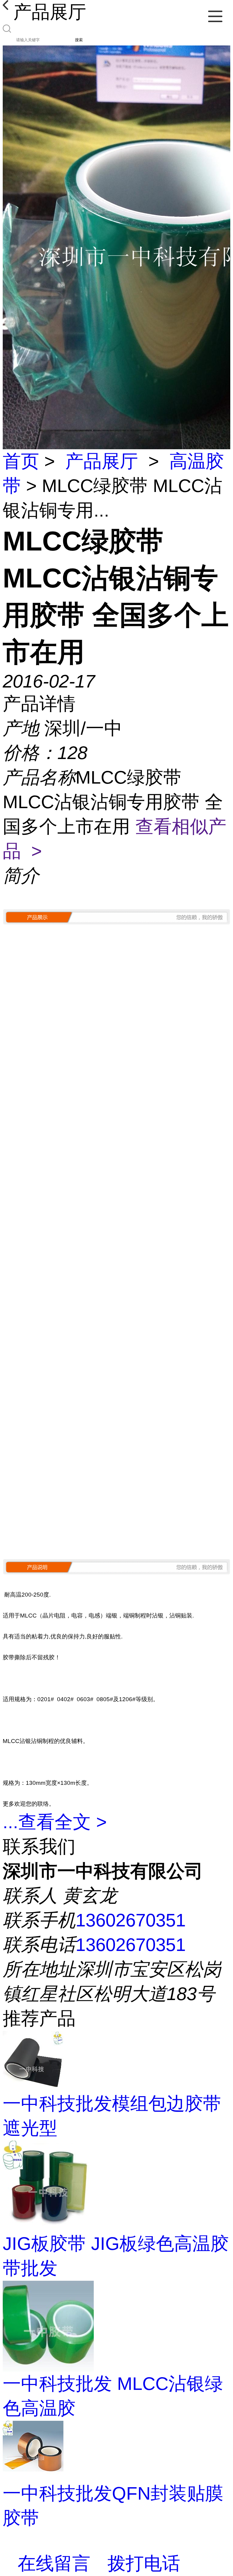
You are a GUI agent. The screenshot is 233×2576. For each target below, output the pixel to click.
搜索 (79, 40)
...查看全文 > (55, 1822)
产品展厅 (102, 461)
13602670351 (131, 1920)
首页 (21, 461)
